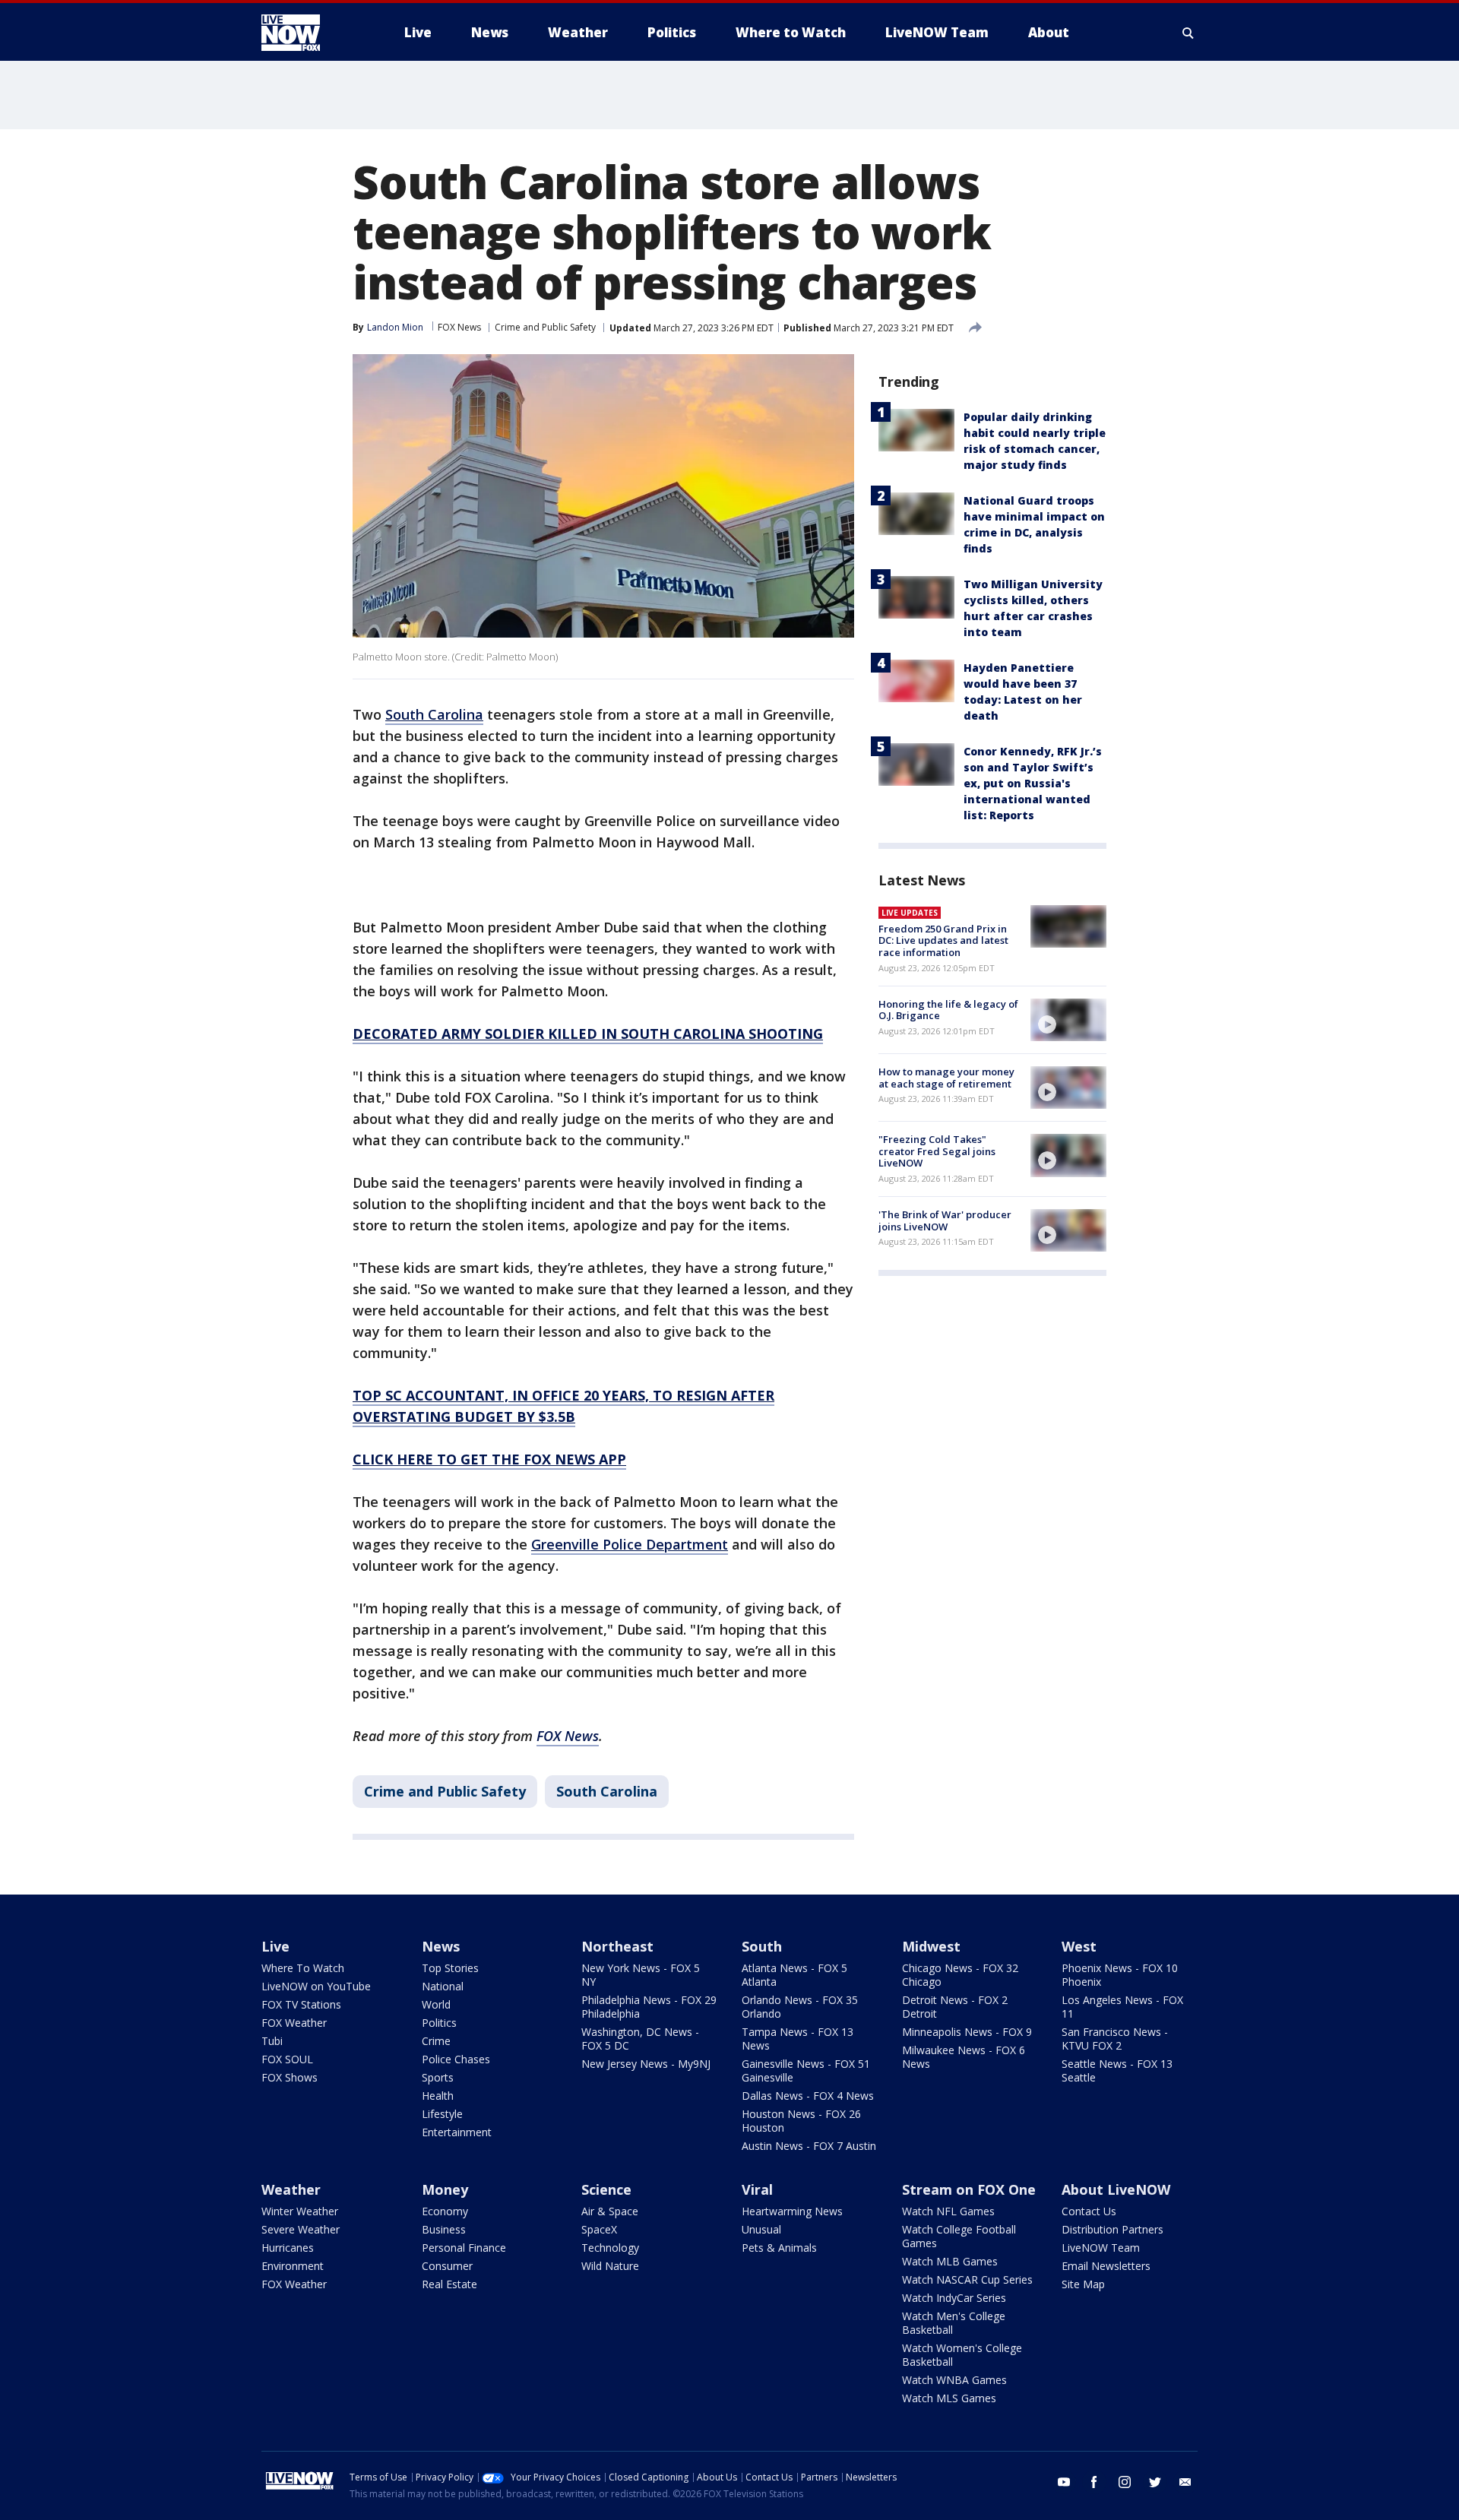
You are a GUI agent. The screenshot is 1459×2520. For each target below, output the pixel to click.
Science (606, 2189)
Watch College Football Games (959, 2236)
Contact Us (1089, 2211)
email (1185, 2482)
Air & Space (610, 2211)
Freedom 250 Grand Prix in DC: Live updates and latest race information (943, 940)
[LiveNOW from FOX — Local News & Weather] (312, 33)
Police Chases (456, 2059)
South (762, 1946)
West (1079, 1946)
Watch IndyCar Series (954, 2298)
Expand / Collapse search (1188, 33)
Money (445, 2189)
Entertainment (457, 2132)
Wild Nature (610, 2266)
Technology (610, 2248)
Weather (291, 2189)
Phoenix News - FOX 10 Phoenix (1120, 1975)
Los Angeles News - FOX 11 (1122, 2007)
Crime (436, 2041)
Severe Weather (301, 2229)
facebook (1094, 2482)
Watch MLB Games (950, 2261)
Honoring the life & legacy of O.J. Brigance (948, 1010)
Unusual (761, 2229)
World (436, 2004)
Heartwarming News (792, 2211)
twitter (1155, 2482)
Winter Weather (300, 2211)
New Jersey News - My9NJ (646, 2064)
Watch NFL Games (948, 2211)
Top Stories (450, 1968)
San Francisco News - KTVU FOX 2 (1115, 2039)
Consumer (447, 2266)
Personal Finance (464, 2248)
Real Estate (449, 2284)
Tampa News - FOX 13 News (798, 2039)
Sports (438, 2077)
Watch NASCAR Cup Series (967, 2279)
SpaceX (599, 2229)
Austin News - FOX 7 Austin (809, 2146)
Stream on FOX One (969, 2189)
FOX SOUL (287, 2059)
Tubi (272, 2041)
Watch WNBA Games (954, 2380)
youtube (1064, 2482)
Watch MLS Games (949, 2398)
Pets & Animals (779, 2248)
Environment (293, 2266)
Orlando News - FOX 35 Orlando (800, 2007)
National (443, 1986)
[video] (1068, 1020)
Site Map (1083, 2284)
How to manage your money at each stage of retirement (946, 1078)
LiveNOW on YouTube (316, 1986)
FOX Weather (294, 2023)
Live (275, 1946)
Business (444, 2229)
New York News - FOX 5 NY (641, 1975)
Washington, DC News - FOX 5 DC (640, 2039)
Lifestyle (442, 2114)
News (441, 1946)
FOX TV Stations (301, 2004)
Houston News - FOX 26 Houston (801, 2121)
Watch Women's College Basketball (962, 2355)
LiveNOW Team (1101, 2248)
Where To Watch (303, 1968)
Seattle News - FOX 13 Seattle (1117, 2070)
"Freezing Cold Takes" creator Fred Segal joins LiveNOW (937, 1151)
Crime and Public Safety (545, 327)
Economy (445, 2211)
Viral (757, 2189)
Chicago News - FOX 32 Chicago (960, 1975)
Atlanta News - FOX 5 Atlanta (794, 1975)
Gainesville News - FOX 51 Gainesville (806, 2070)
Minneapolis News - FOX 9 (967, 2032)
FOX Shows (290, 2077)
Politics (439, 2023)
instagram (1125, 2482)
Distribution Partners (1112, 2229)
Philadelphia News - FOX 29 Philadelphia (649, 2007)
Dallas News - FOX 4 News (808, 2096)
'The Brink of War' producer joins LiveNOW (945, 1220)
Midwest (931, 1946)
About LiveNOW (1116, 2189)
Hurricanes (288, 2248)
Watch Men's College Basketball (954, 2323)
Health (438, 2096)
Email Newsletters (1106, 2266)
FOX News (459, 327)
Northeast (617, 1946)
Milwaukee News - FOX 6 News (964, 2057)
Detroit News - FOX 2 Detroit (955, 2007)
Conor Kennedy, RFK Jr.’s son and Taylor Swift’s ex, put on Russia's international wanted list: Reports (1033, 783)
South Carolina (607, 1791)
